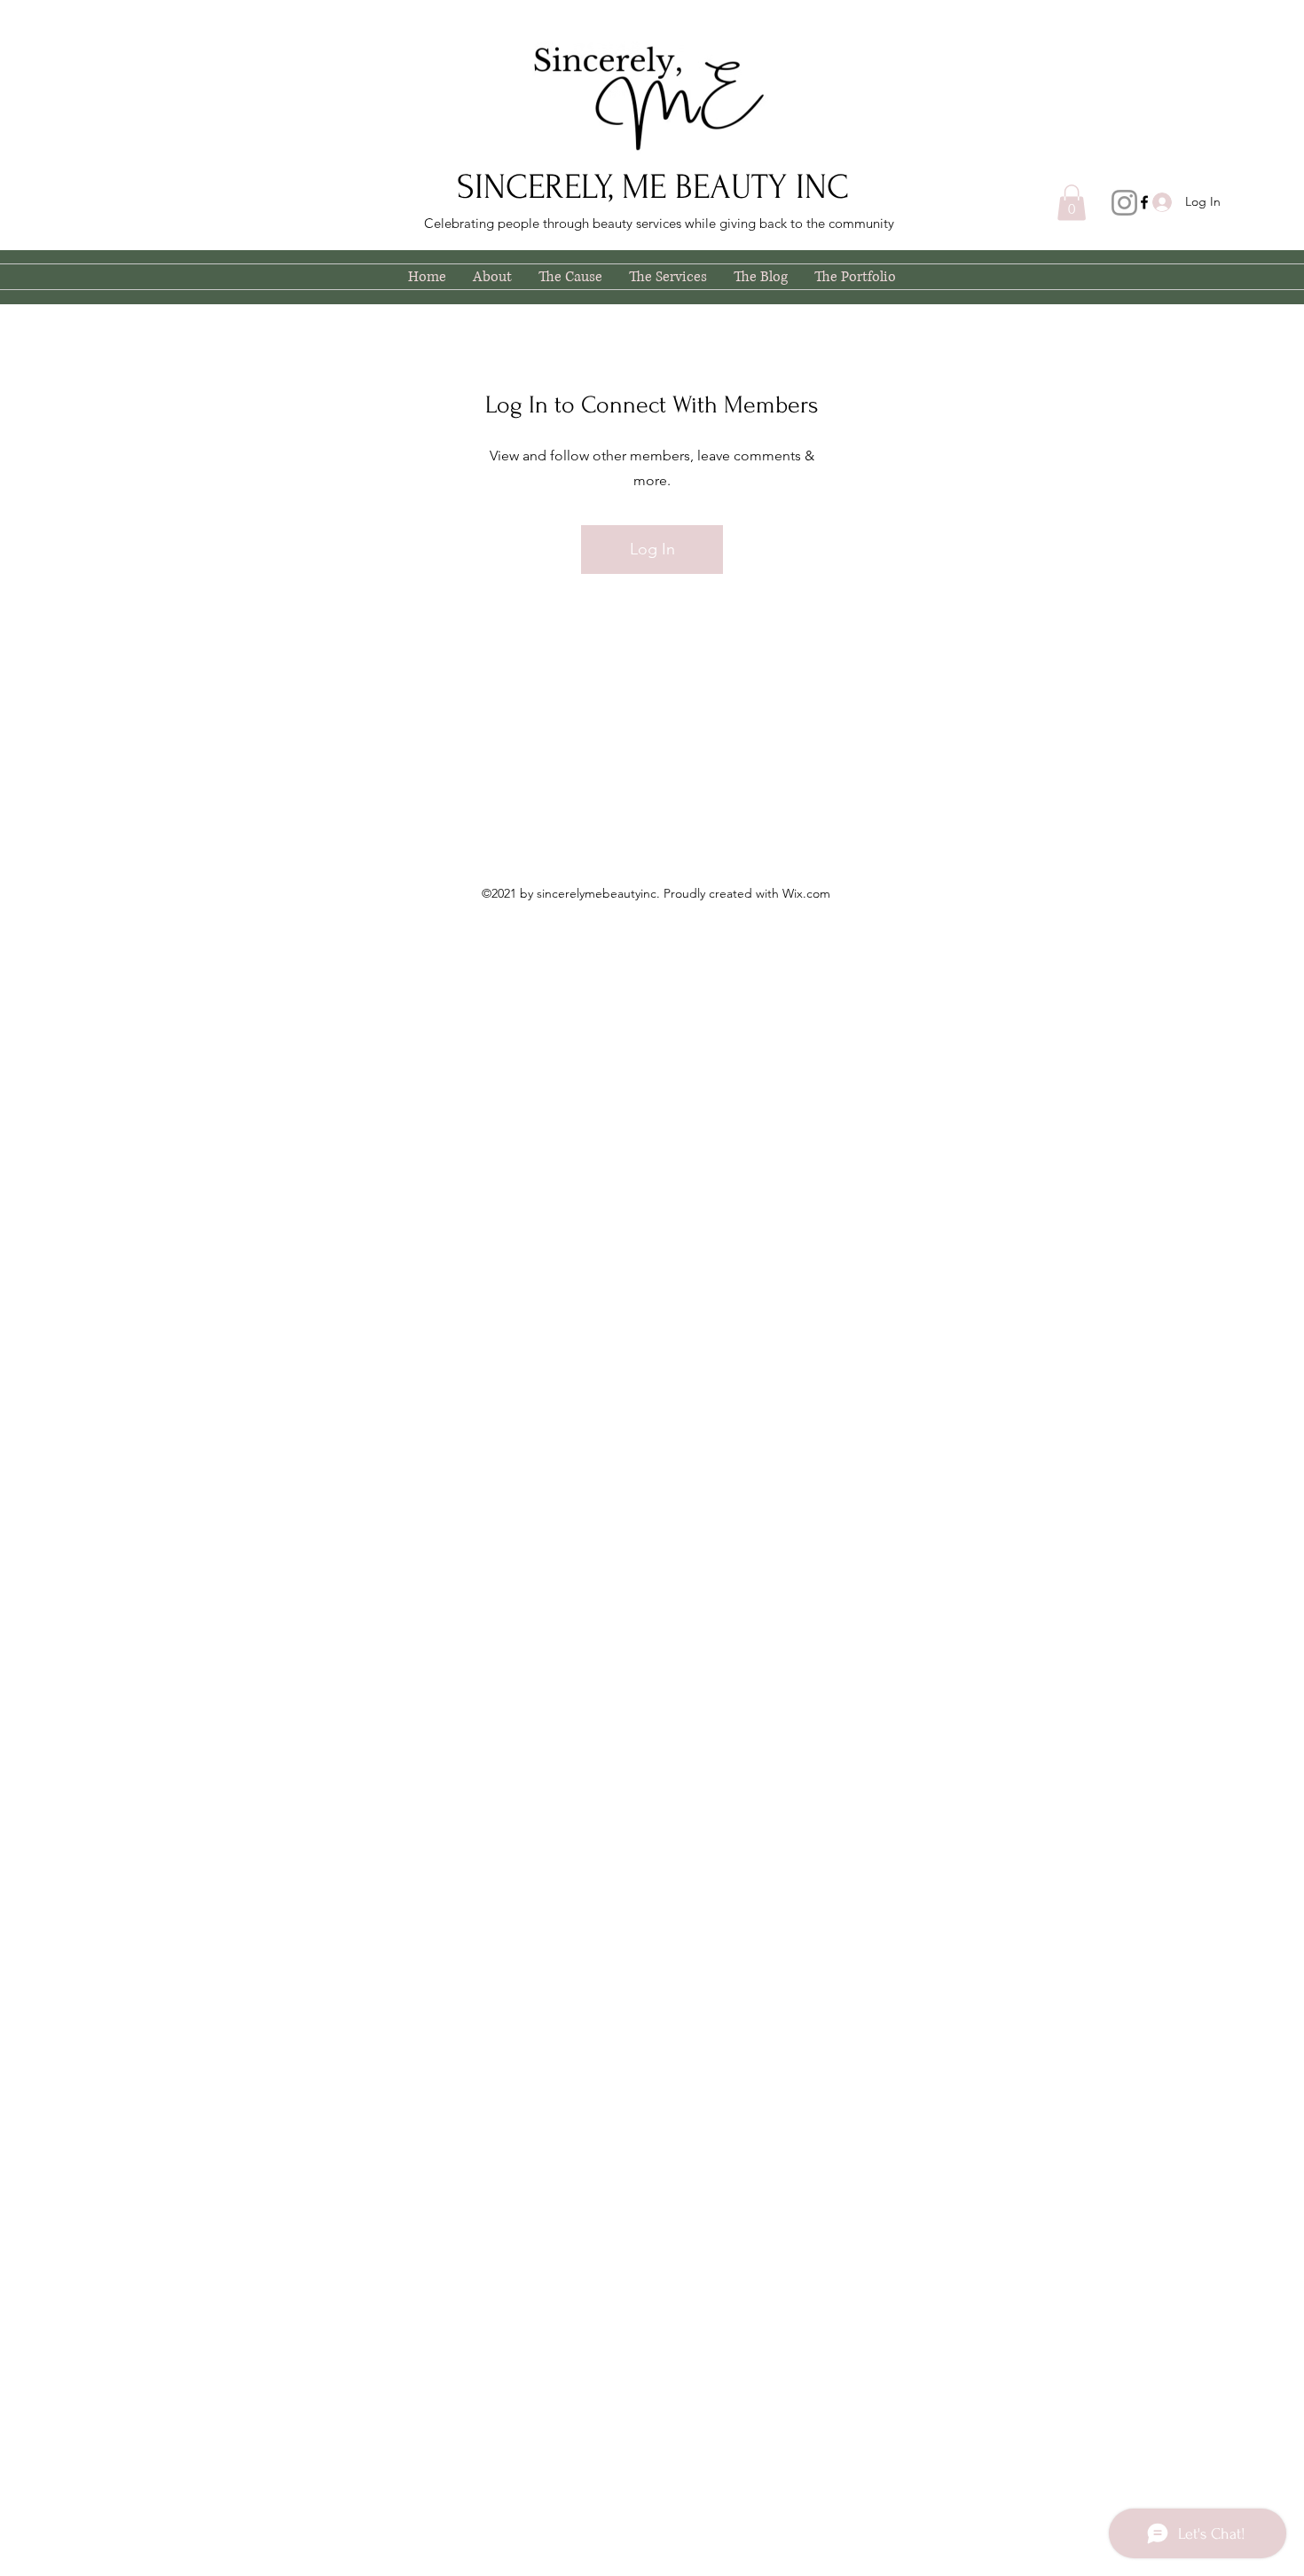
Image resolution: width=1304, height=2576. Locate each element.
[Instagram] (1124, 203)
